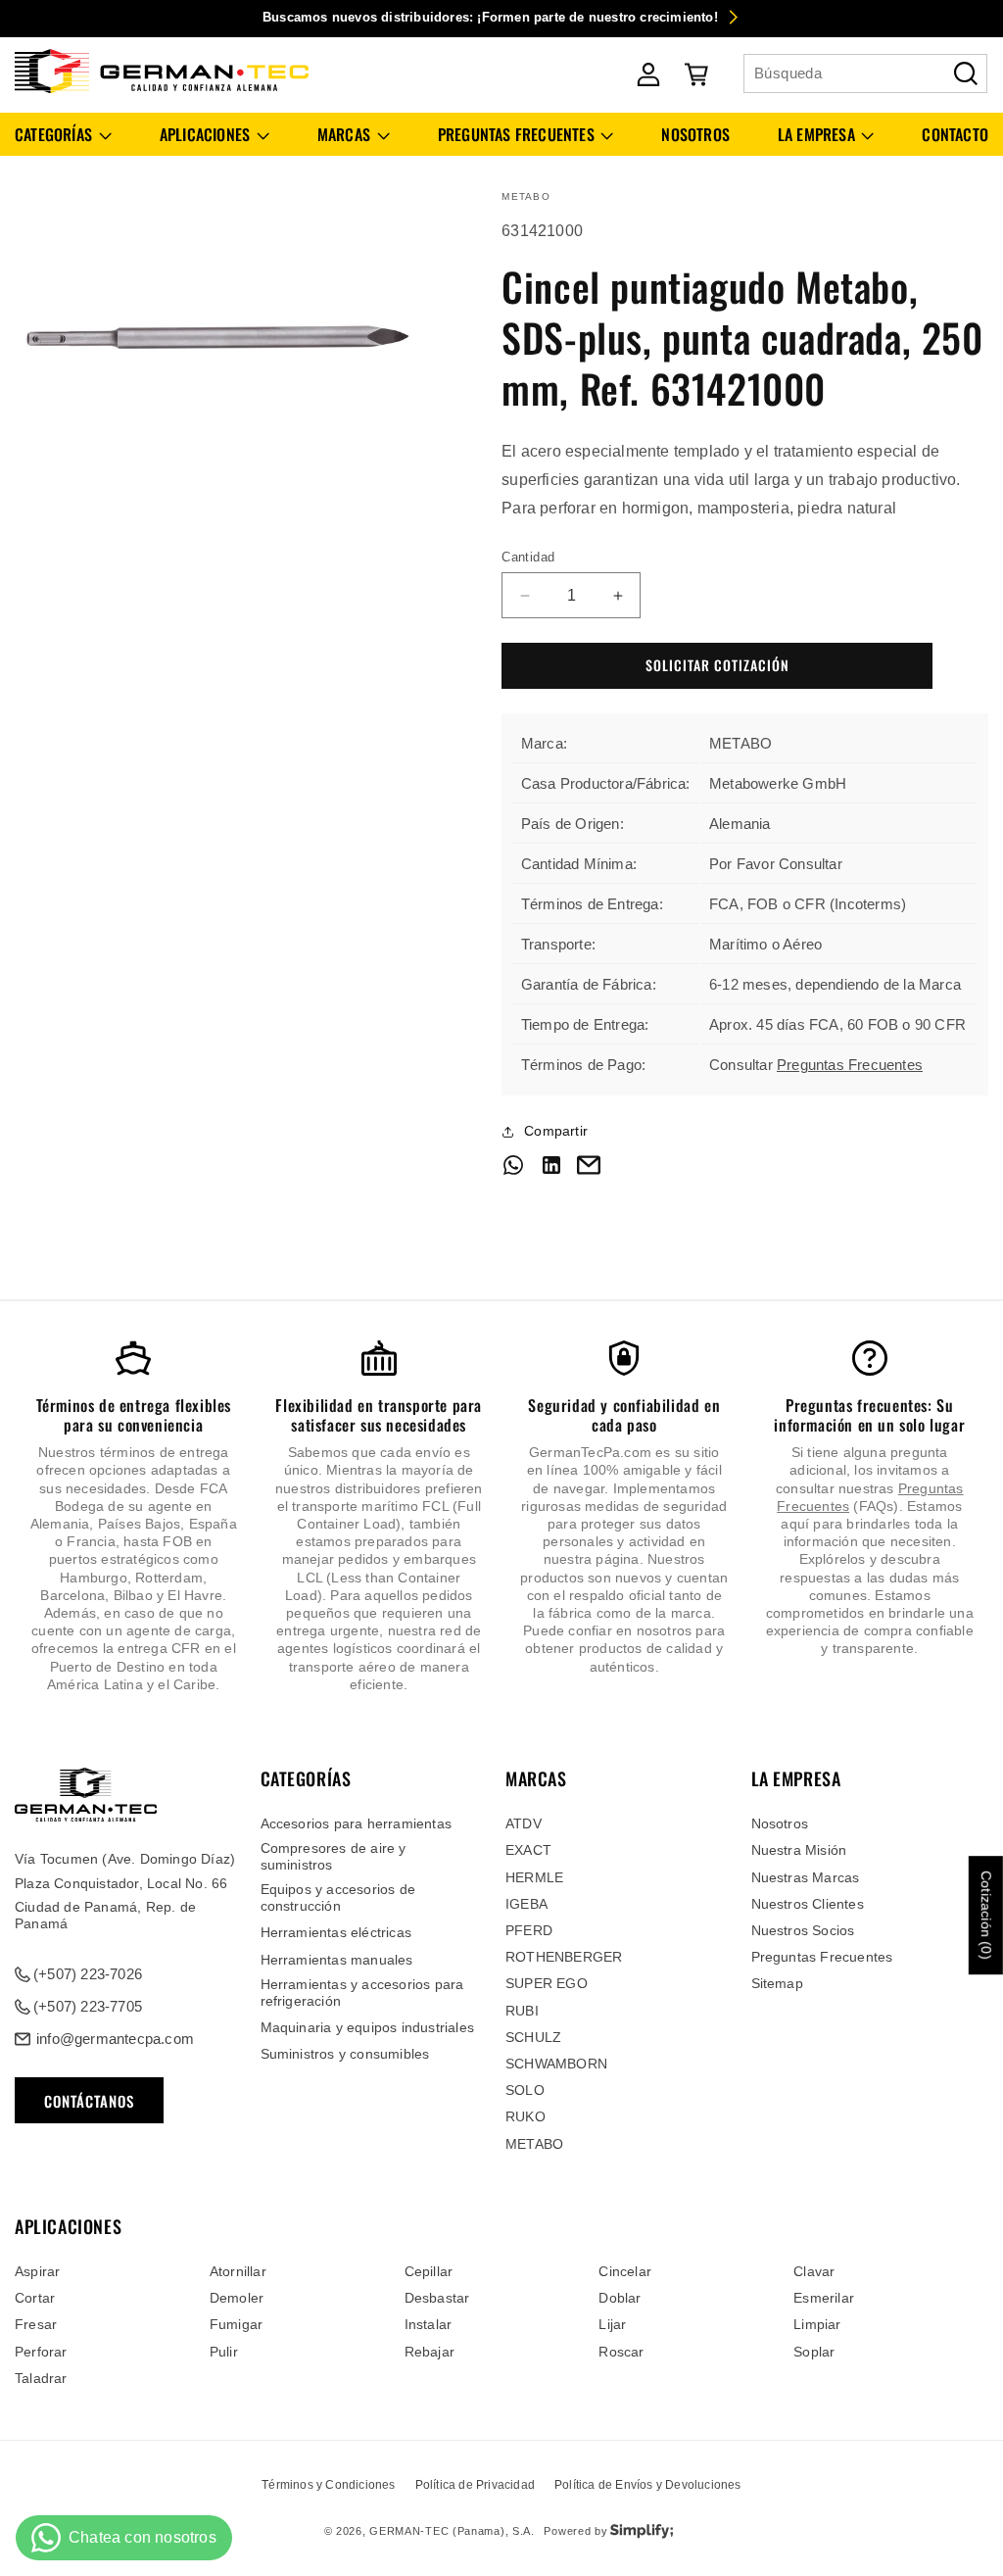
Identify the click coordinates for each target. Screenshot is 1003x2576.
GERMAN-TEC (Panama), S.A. (452, 2531)
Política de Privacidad (475, 2485)
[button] (63, 135)
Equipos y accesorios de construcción (338, 1897)
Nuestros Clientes (808, 1904)
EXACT (528, 1850)
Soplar (814, 2352)
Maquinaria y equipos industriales (368, 2027)
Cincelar (625, 2271)
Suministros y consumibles (345, 2054)
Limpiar (817, 2324)
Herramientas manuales (337, 1960)
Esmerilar (824, 2298)
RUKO (525, 2116)
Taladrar (41, 2378)
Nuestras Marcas (806, 1877)
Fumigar (236, 2324)
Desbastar (437, 2298)
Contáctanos (89, 2101)
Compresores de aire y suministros (334, 1856)
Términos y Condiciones (328, 2485)
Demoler (237, 2298)
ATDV (524, 1823)
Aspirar (37, 2271)
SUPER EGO (547, 1983)
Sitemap (777, 1983)
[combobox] (865, 73)
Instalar (429, 2324)
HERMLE (534, 1877)
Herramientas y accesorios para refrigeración (362, 1993)
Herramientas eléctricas (336, 1932)
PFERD (529, 1930)
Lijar (612, 2324)
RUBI (522, 2011)
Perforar (41, 2352)
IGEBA (526, 1904)
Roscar (621, 2352)
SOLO (525, 2090)
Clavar (814, 2271)
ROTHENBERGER (564, 1957)
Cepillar (429, 2271)
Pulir (224, 2352)
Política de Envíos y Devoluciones (648, 2485)
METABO (534, 2144)
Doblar (620, 2298)
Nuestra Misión (799, 1850)
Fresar (36, 2324)
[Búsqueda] (966, 73)
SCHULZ (533, 2037)
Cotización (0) (986, 1915)
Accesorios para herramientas (357, 1823)
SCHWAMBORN (556, 2064)
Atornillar (238, 2271)
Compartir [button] (556, 1131)
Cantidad (528, 557)
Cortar (35, 2298)
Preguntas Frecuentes (850, 1065)
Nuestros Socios (803, 1930)
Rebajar (430, 2352)
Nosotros (780, 1823)
